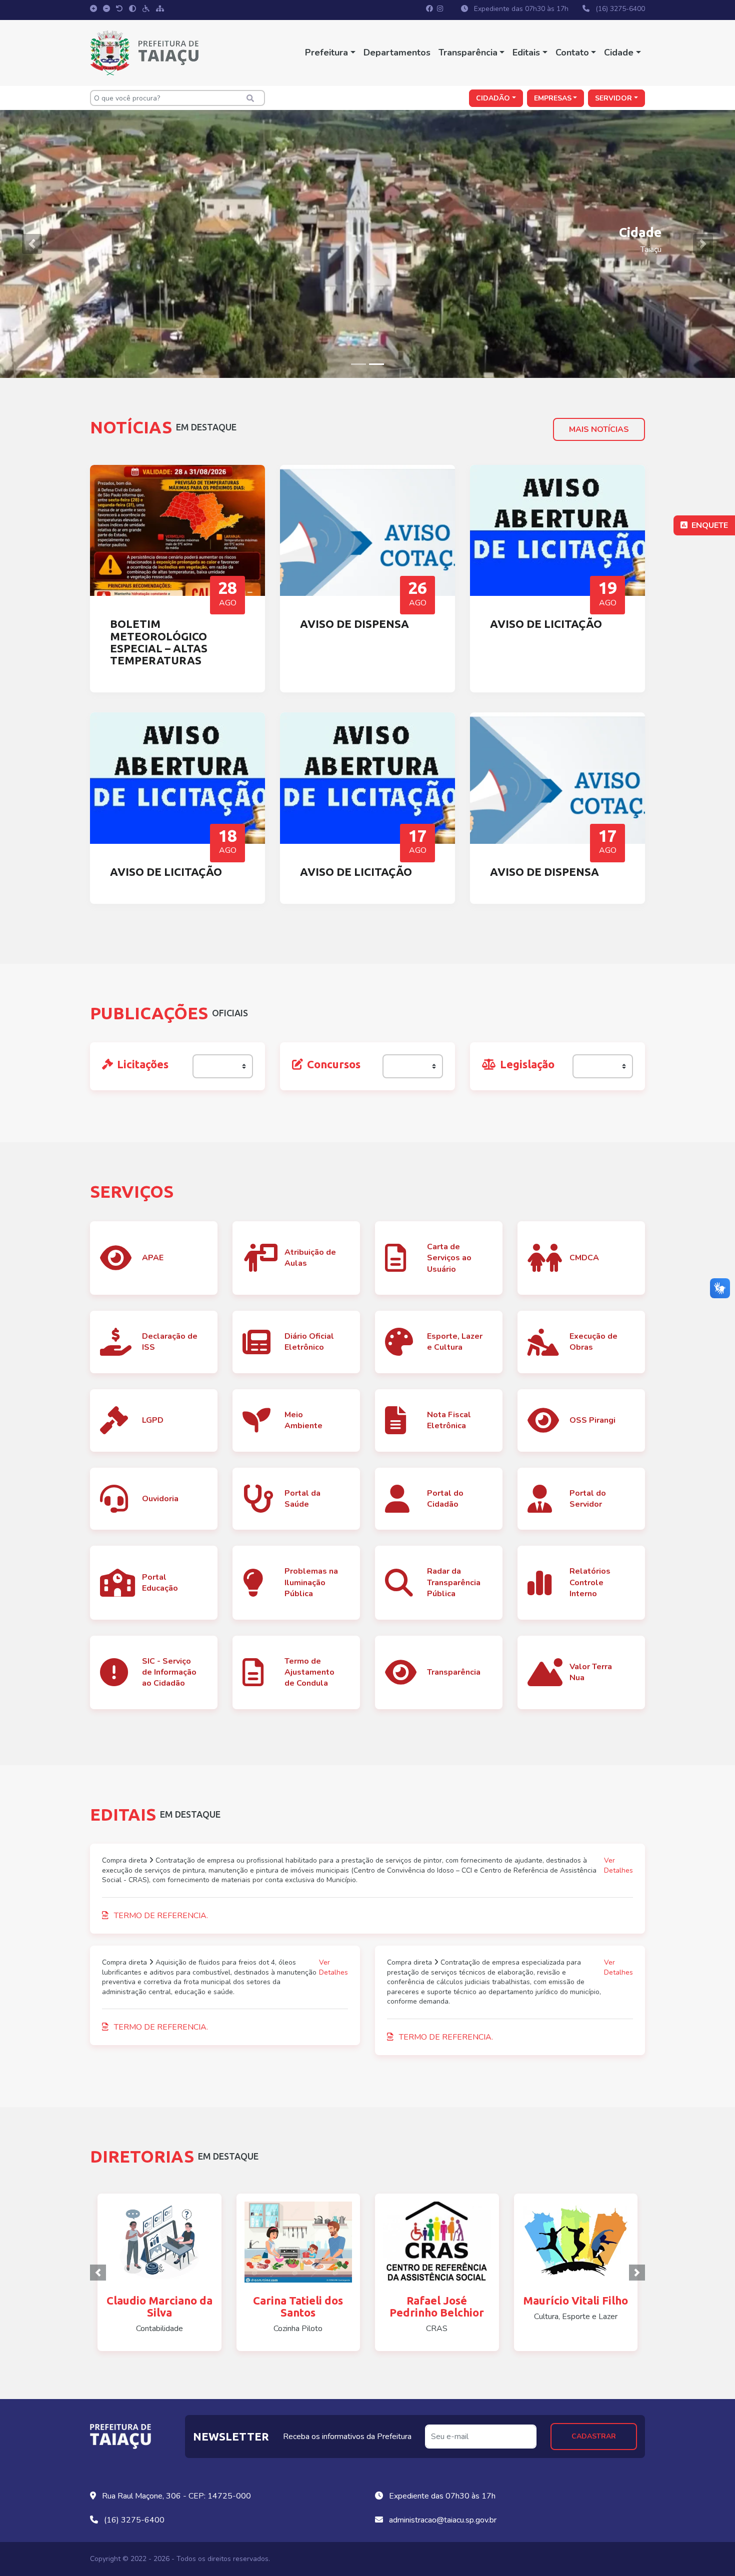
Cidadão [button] (493, 98)
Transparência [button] (468, 52)
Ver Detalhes (618, 1865)
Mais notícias (599, 429)
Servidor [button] (613, 98)
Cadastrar (594, 2436)
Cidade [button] (619, 52)
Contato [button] (572, 52)
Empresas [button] (553, 98)
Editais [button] (526, 52)
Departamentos (397, 52)
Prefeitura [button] (326, 52)
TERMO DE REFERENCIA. (160, 1916)
